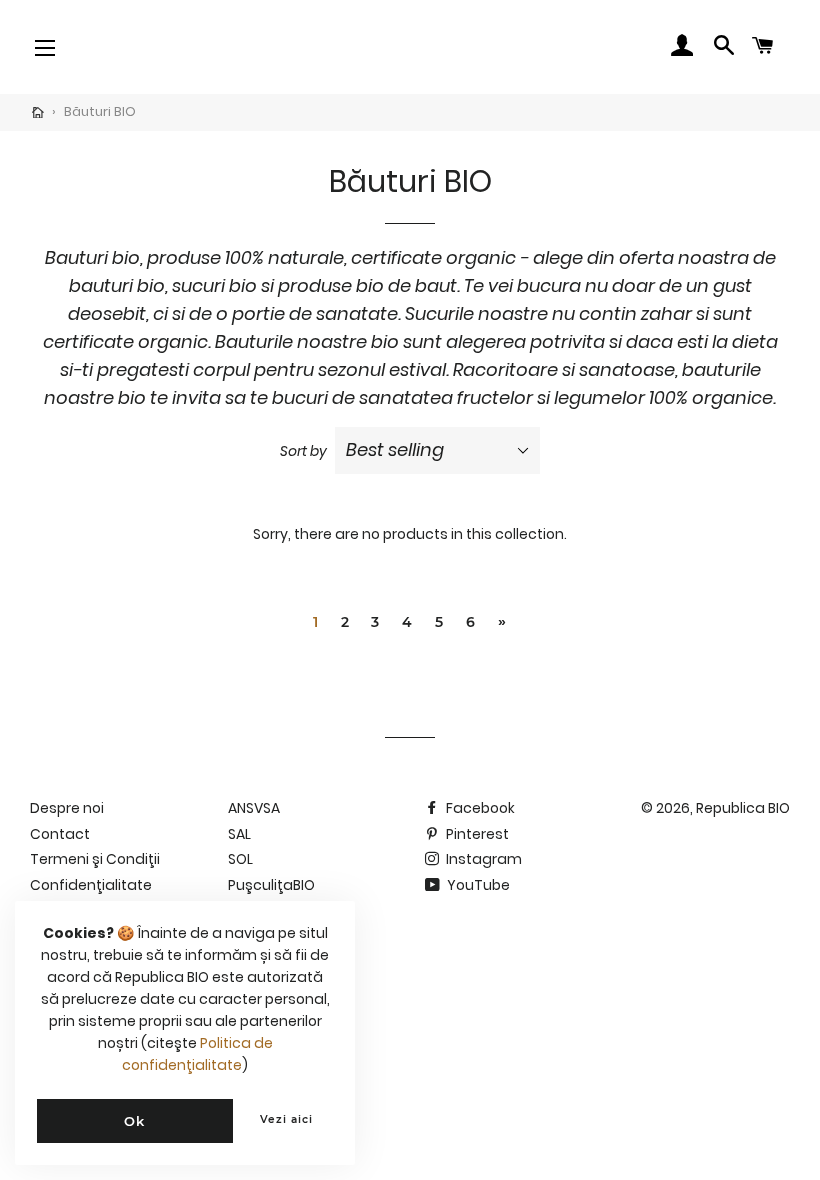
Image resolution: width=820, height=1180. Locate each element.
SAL (239, 834)
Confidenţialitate (91, 885)
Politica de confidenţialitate (197, 1054)
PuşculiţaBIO (271, 885)
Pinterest (476, 834)
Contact (60, 834)
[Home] (38, 113)
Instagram (482, 859)
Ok (135, 1121)
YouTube (477, 885)
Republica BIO (743, 808)
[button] (88, 47)
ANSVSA (254, 808)
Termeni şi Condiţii (95, 859)
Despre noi (67, 808)
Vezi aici (286, 1119)
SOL (240, 859)
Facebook (479, 808)
